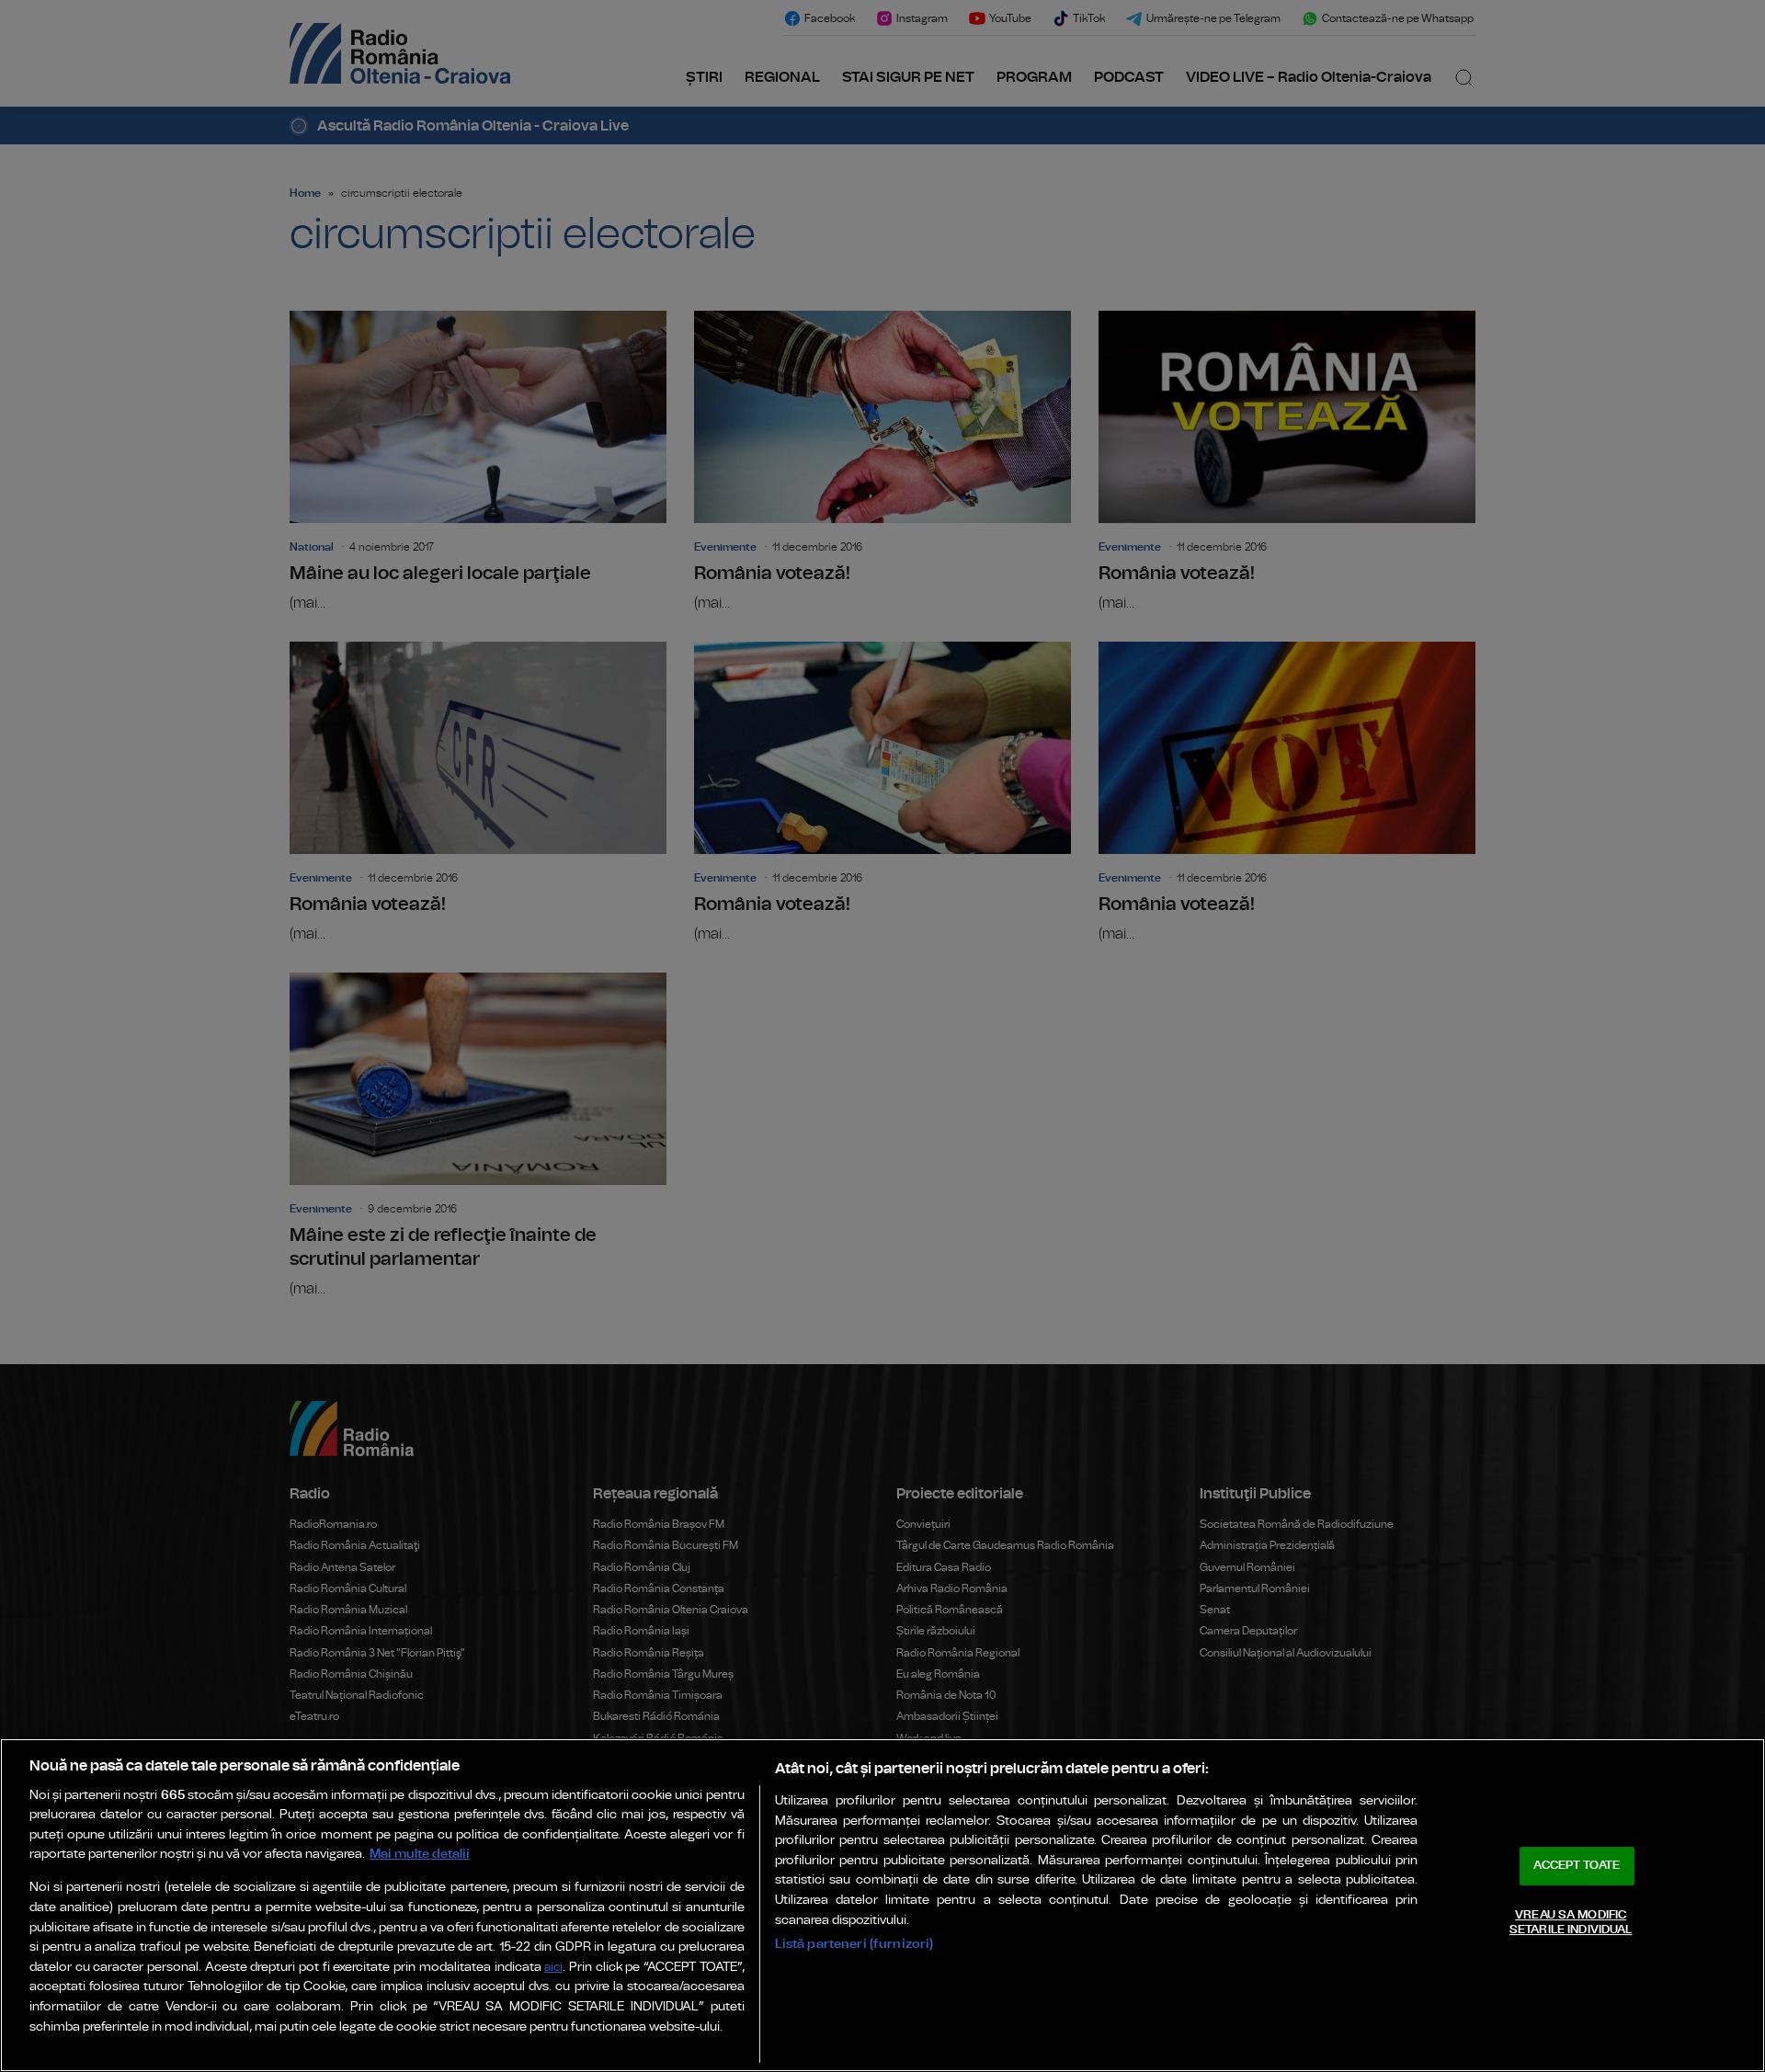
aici (553, 1968)
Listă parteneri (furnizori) (854, 1944)
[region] (882, 1905)
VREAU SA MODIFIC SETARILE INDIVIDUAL (1571, 1923)
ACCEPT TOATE (1577, 1866)
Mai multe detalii (420, 1854)
